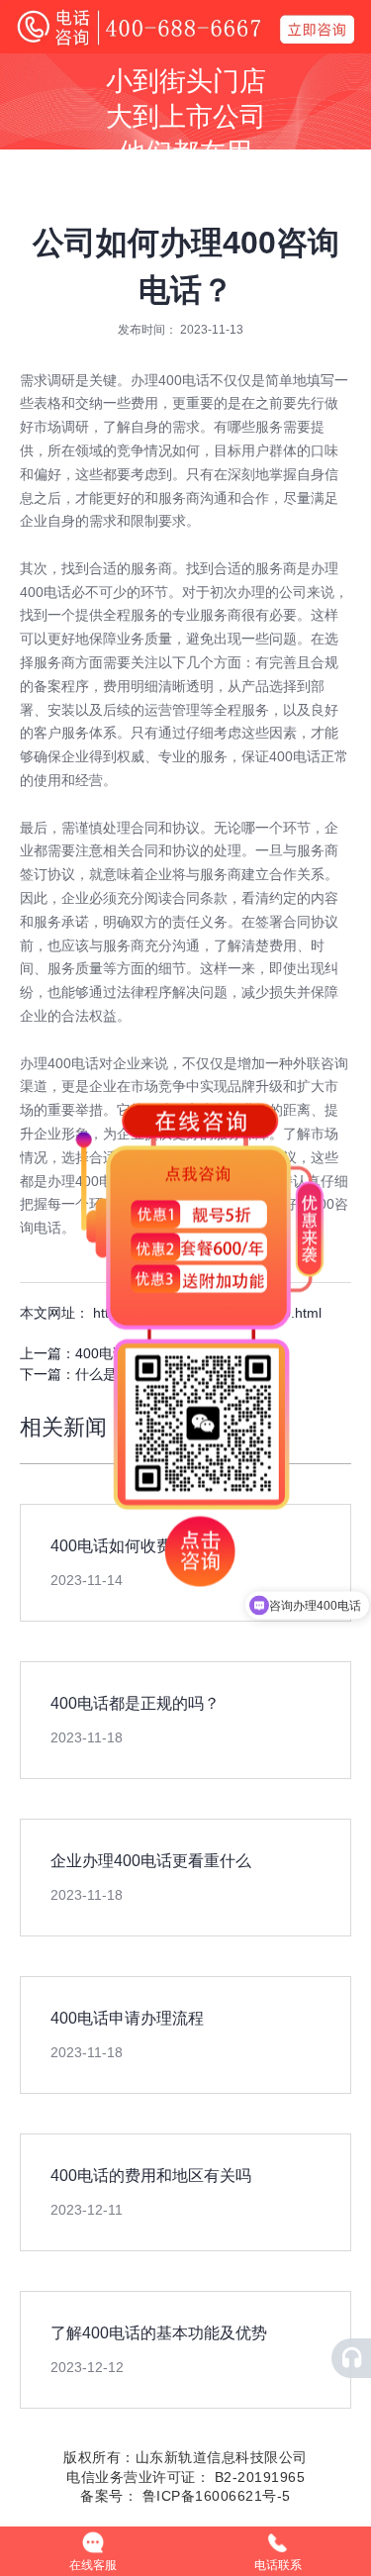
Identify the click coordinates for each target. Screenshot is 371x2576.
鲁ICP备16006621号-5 (214, 2496)
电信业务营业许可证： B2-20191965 (185, 2477)
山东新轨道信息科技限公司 (222, 2457)
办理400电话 (170, 380)
